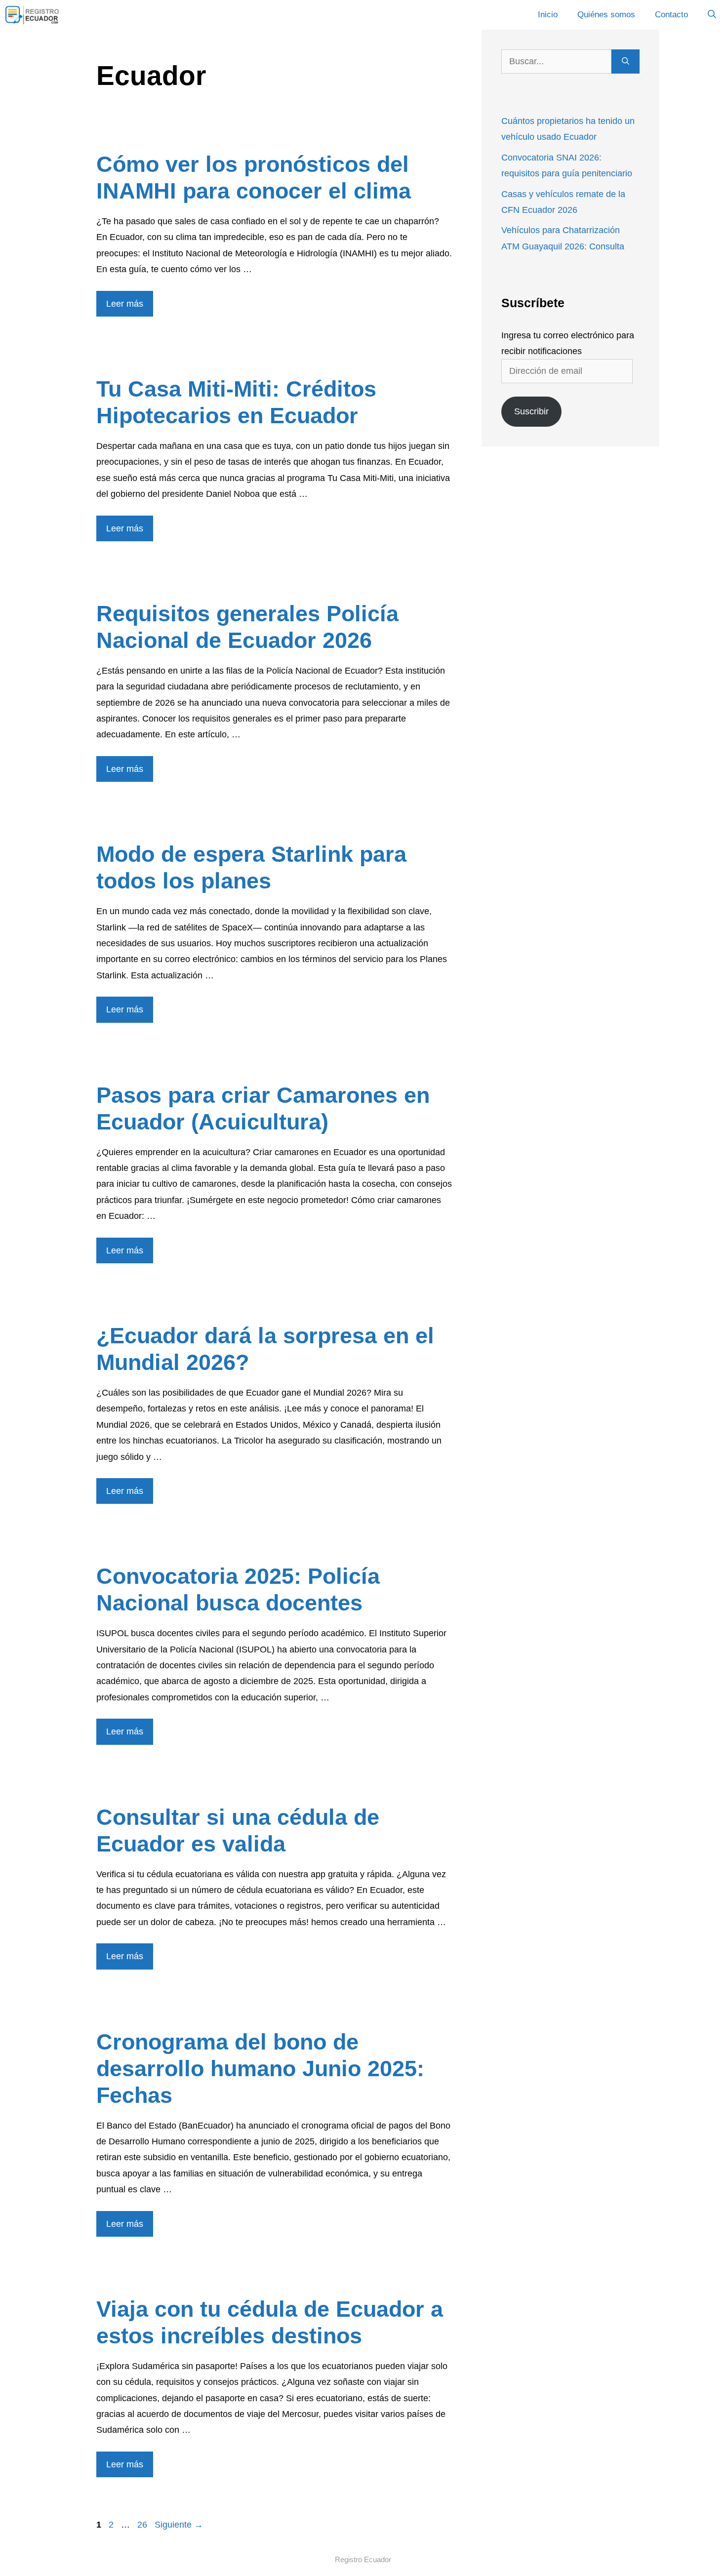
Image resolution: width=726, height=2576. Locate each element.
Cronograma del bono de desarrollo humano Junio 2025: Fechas (260, 2069)
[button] (712, 15)
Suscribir (531, 411)
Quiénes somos (606, 15)
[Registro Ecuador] (33, 15)
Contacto (671, 15)
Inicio (548, 15)
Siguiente (179, 2525)
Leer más (125, 304)
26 (143, 2525)
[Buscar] (625, 61)
